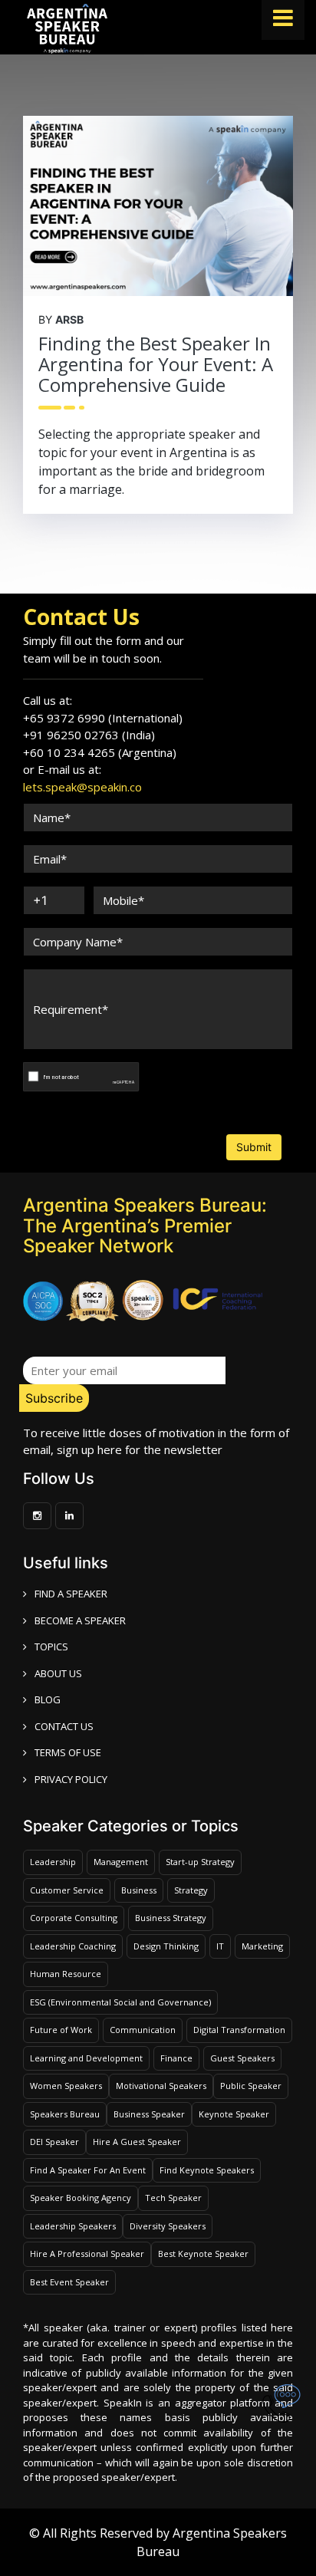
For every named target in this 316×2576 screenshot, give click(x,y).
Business (139, 1890)
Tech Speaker (173, 2198)
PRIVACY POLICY (71, 1779)
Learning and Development (86, 2058)
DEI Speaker (54, 2142)
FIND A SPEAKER (71, 1594)
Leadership (53, 1862)
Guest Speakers (242, 2058)
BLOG (48, 1699)
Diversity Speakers (168, 2226)
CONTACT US (64, 1726)
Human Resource (66, 1974)
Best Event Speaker (69, 2282)
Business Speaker (149, 2114)
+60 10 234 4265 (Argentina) (100, 752)
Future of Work (61, 2030)
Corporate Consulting (74, 1918)
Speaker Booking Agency (81, 2198)
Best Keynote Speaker (203, 2254)
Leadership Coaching (73, 1946)
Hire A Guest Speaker (137, 2142)
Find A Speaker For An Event (88, 2170)
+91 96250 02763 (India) (89, 735)
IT (220, 1946)
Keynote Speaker (234, 2114)
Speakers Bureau (65, 2114)
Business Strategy (171, 1918)
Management (121, 1862)
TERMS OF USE (68, 1752)
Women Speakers (66, 2086)
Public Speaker (251, 2086)
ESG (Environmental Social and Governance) (120, 2002)
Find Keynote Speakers (207, 2170)
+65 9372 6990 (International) (103, 718)
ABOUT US (58, 1673)
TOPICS (51, 1647)
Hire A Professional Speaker (87, 2254)
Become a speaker (80, 1620)
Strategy (191, 1890)
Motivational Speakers (161, 2086)
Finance (176, 2058)
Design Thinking (166, 1946)
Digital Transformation (239, 2030)
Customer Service (67, 1890)
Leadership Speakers (73, 2226)
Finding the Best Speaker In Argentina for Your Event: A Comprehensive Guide (156, 364)
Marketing (262, 1946)
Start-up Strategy (200, 1862)
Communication (143, 2030)
